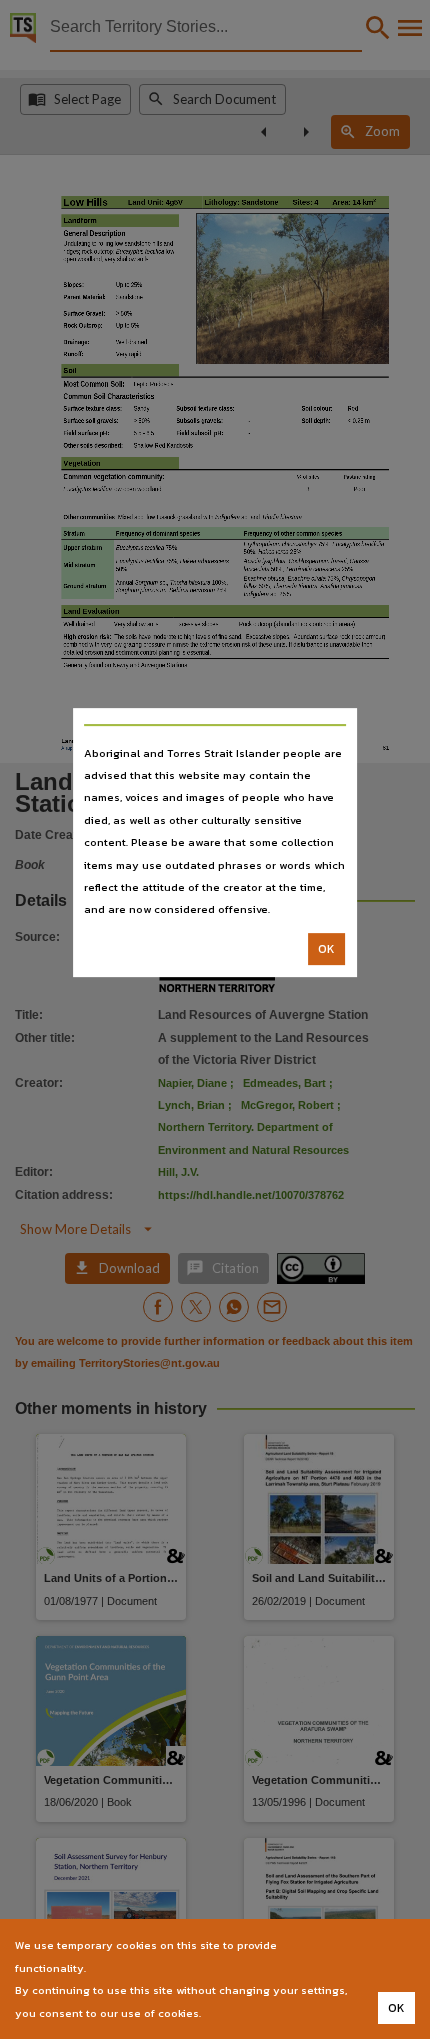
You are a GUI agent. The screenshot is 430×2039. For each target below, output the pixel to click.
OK (326, 949)
